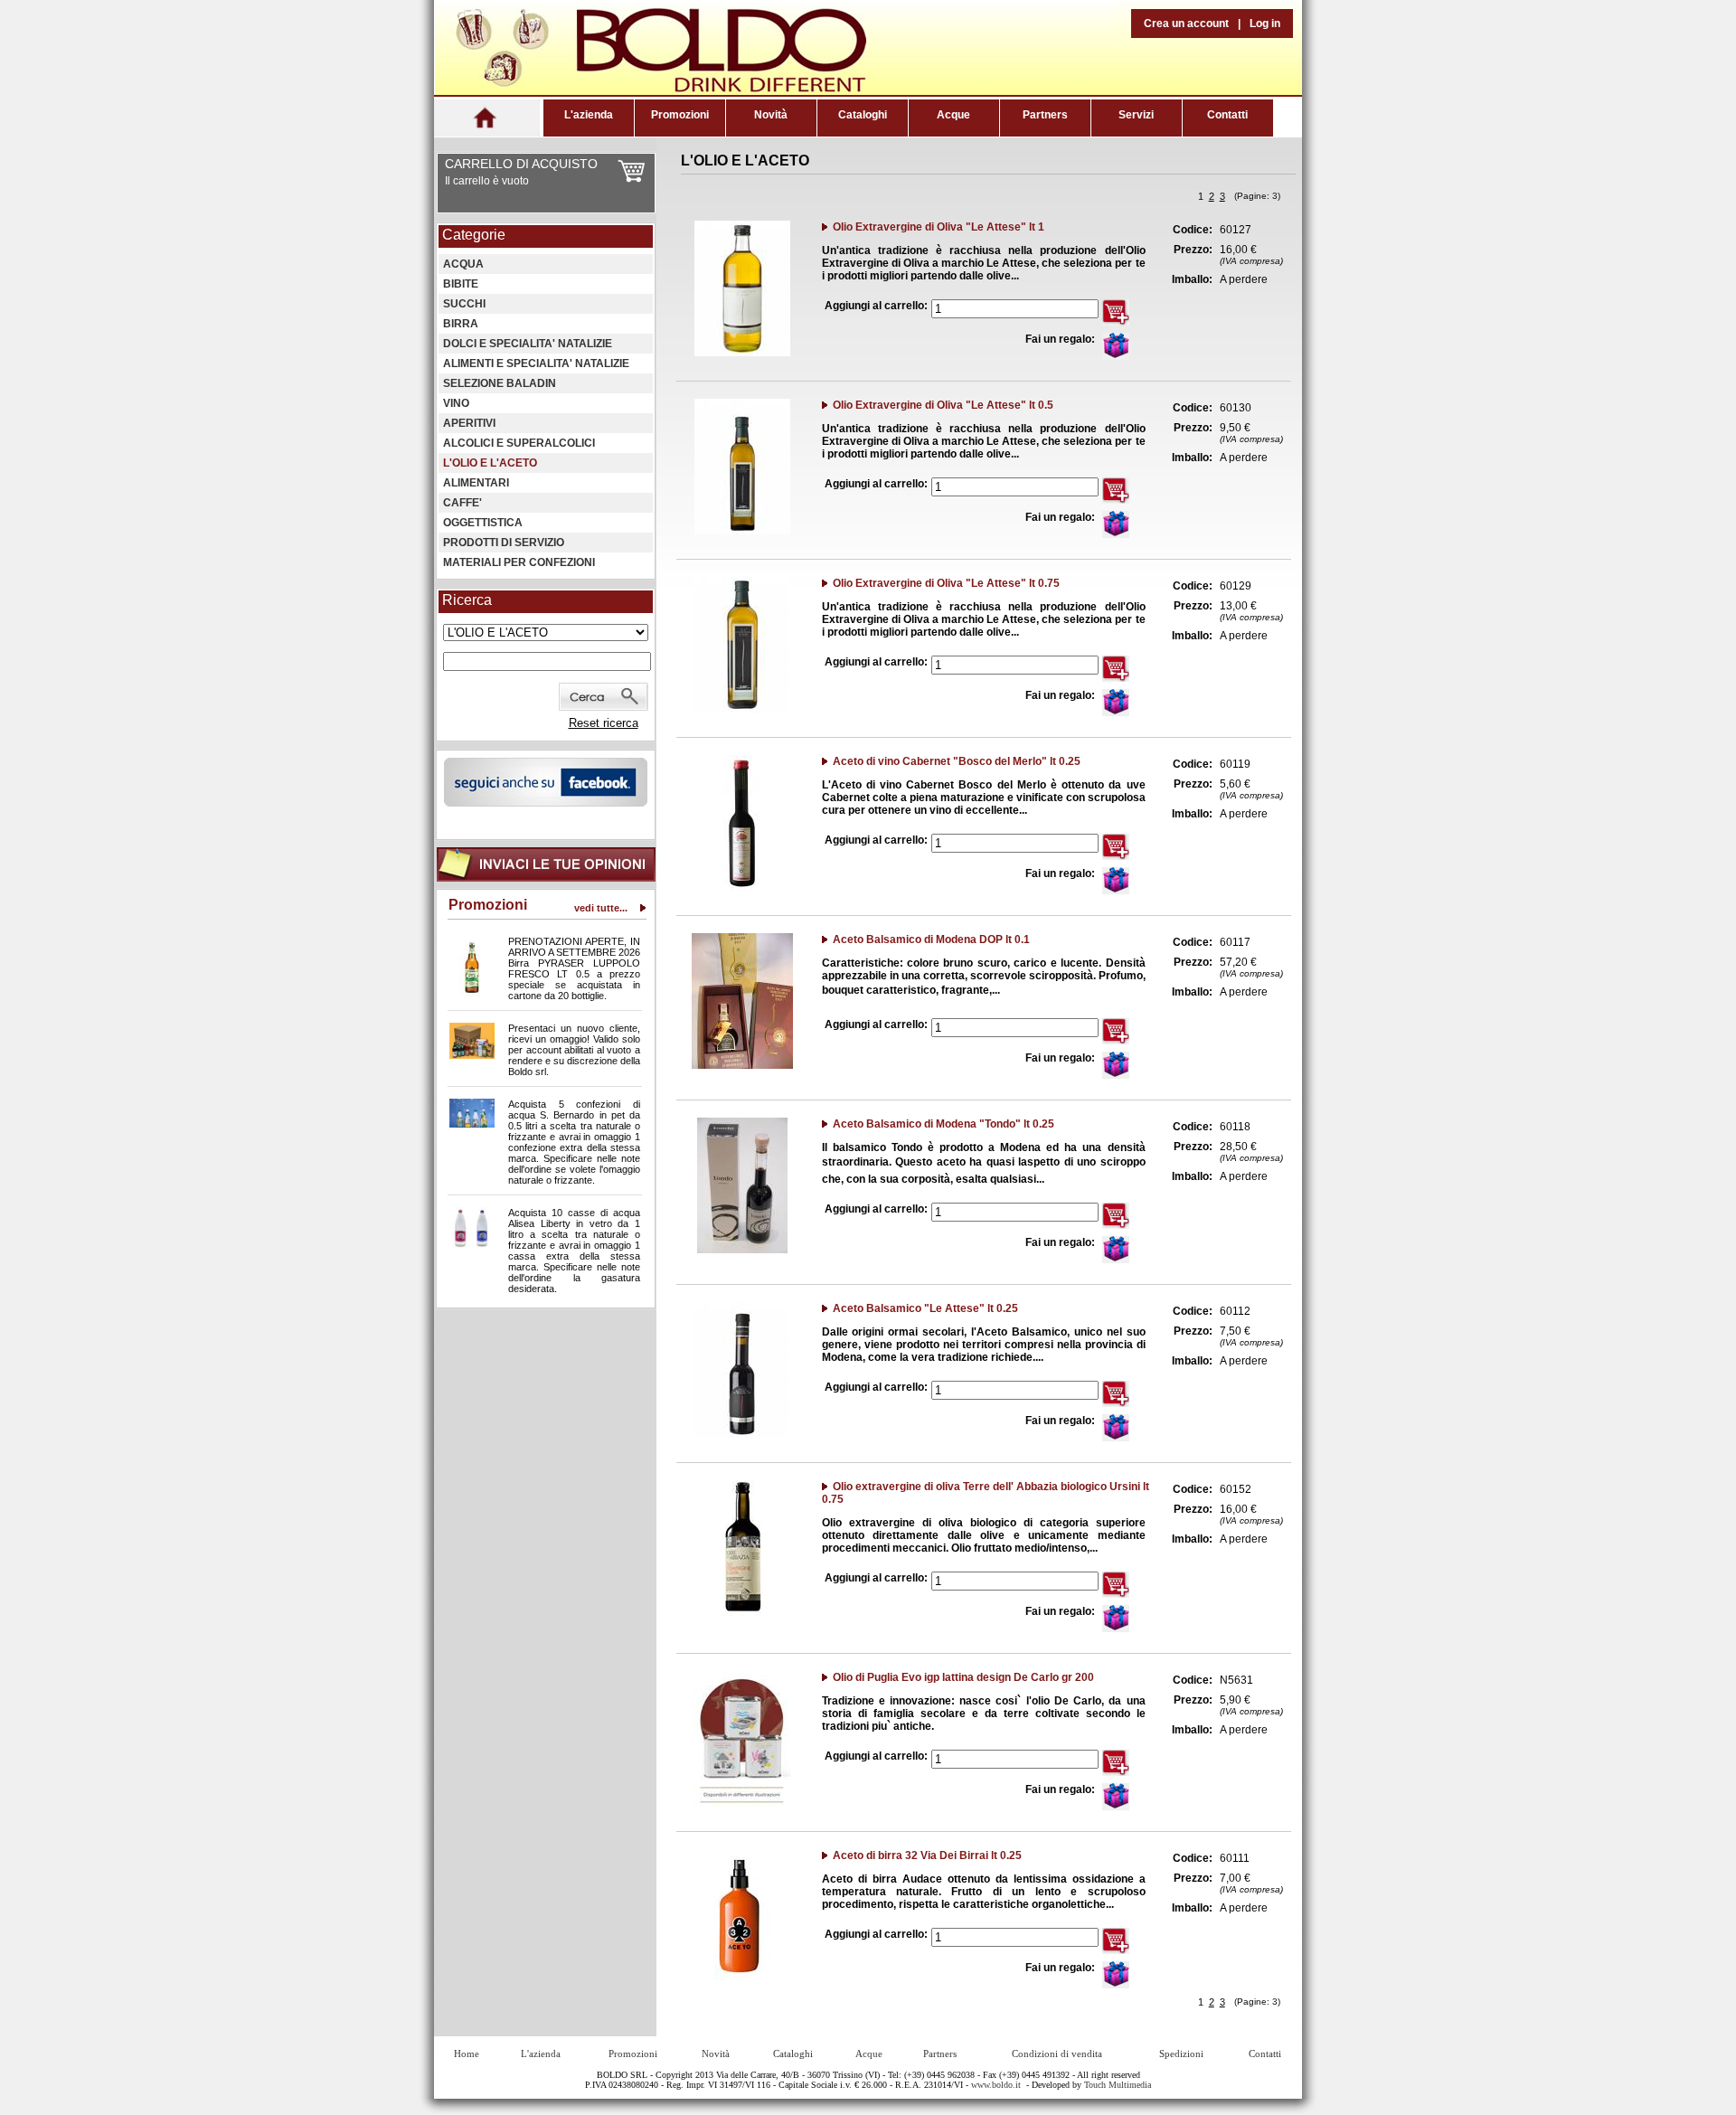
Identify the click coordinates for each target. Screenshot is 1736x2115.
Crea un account (1186, 24)
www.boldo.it (996, 2085)
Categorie (474, 235)
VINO (456, 403)
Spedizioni (1181, 2054)
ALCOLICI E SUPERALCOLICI (519, 443)
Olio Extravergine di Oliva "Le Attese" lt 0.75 (946, 583)
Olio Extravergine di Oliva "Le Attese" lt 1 (939, 227)
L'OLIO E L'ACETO (490, 463)
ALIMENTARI (476, 483)
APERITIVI (469, 423)
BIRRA (461, 324)
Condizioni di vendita (1057, 2054)
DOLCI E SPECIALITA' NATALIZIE (528, 344)
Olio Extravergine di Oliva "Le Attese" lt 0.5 (943, 405)
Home (467, 2054)
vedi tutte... (601, 908)
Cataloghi (863, 115)
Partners (1045, 115)
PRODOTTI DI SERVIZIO (504, 543)
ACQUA (463, 264)
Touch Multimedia (1118, 2085)
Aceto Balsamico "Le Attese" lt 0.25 (925, 1308)
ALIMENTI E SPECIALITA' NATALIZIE (536, 364)
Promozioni (680, 115)
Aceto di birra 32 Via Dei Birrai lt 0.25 (927, 1855)
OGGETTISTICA (483, 523)
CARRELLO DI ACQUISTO (521, 164)
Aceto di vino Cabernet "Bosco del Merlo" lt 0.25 (957, 761)
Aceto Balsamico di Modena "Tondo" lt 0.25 (943, 1124)
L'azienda (589, 115)
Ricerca (467, 600)
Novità (771, 115)
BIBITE (461, 284)
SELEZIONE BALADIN (500, 383)
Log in (1265, 24)
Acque (953, 115)
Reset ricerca (604, 723)
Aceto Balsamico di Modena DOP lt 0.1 (931, 939)
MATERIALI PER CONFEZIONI (519, 562)
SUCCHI (464, 304)
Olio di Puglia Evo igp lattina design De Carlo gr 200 (963, 1677)
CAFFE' (462, 503)
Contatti (1227, 115)
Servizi (1136, 115)
